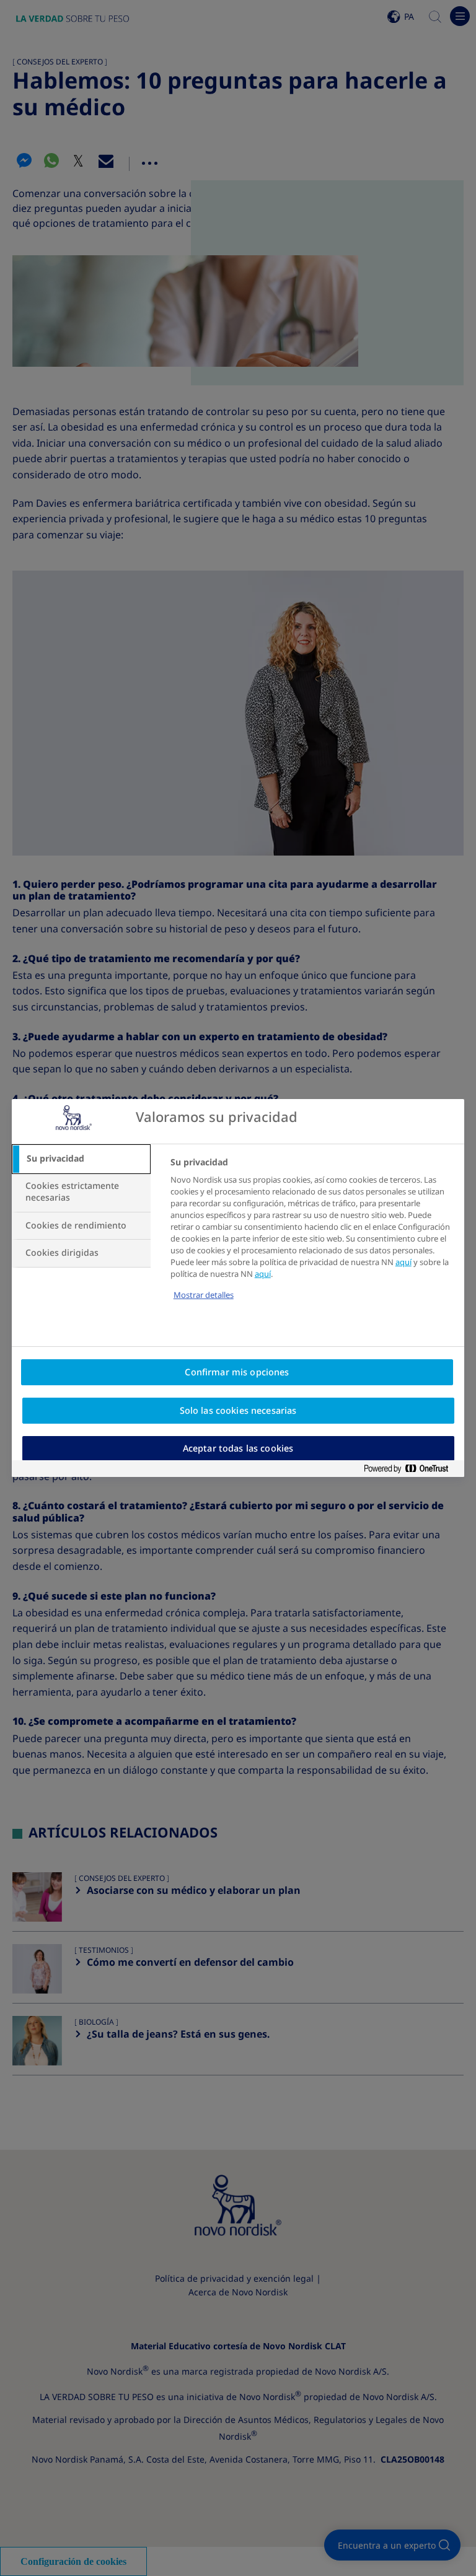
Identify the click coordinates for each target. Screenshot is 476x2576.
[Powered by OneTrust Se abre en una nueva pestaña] (411, 1469)
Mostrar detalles (204, 1295)
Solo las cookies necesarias (238, 1411)
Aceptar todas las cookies (238, 1448)
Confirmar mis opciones (237, 1372)
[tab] (81, 1159)
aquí (403, 1262)
